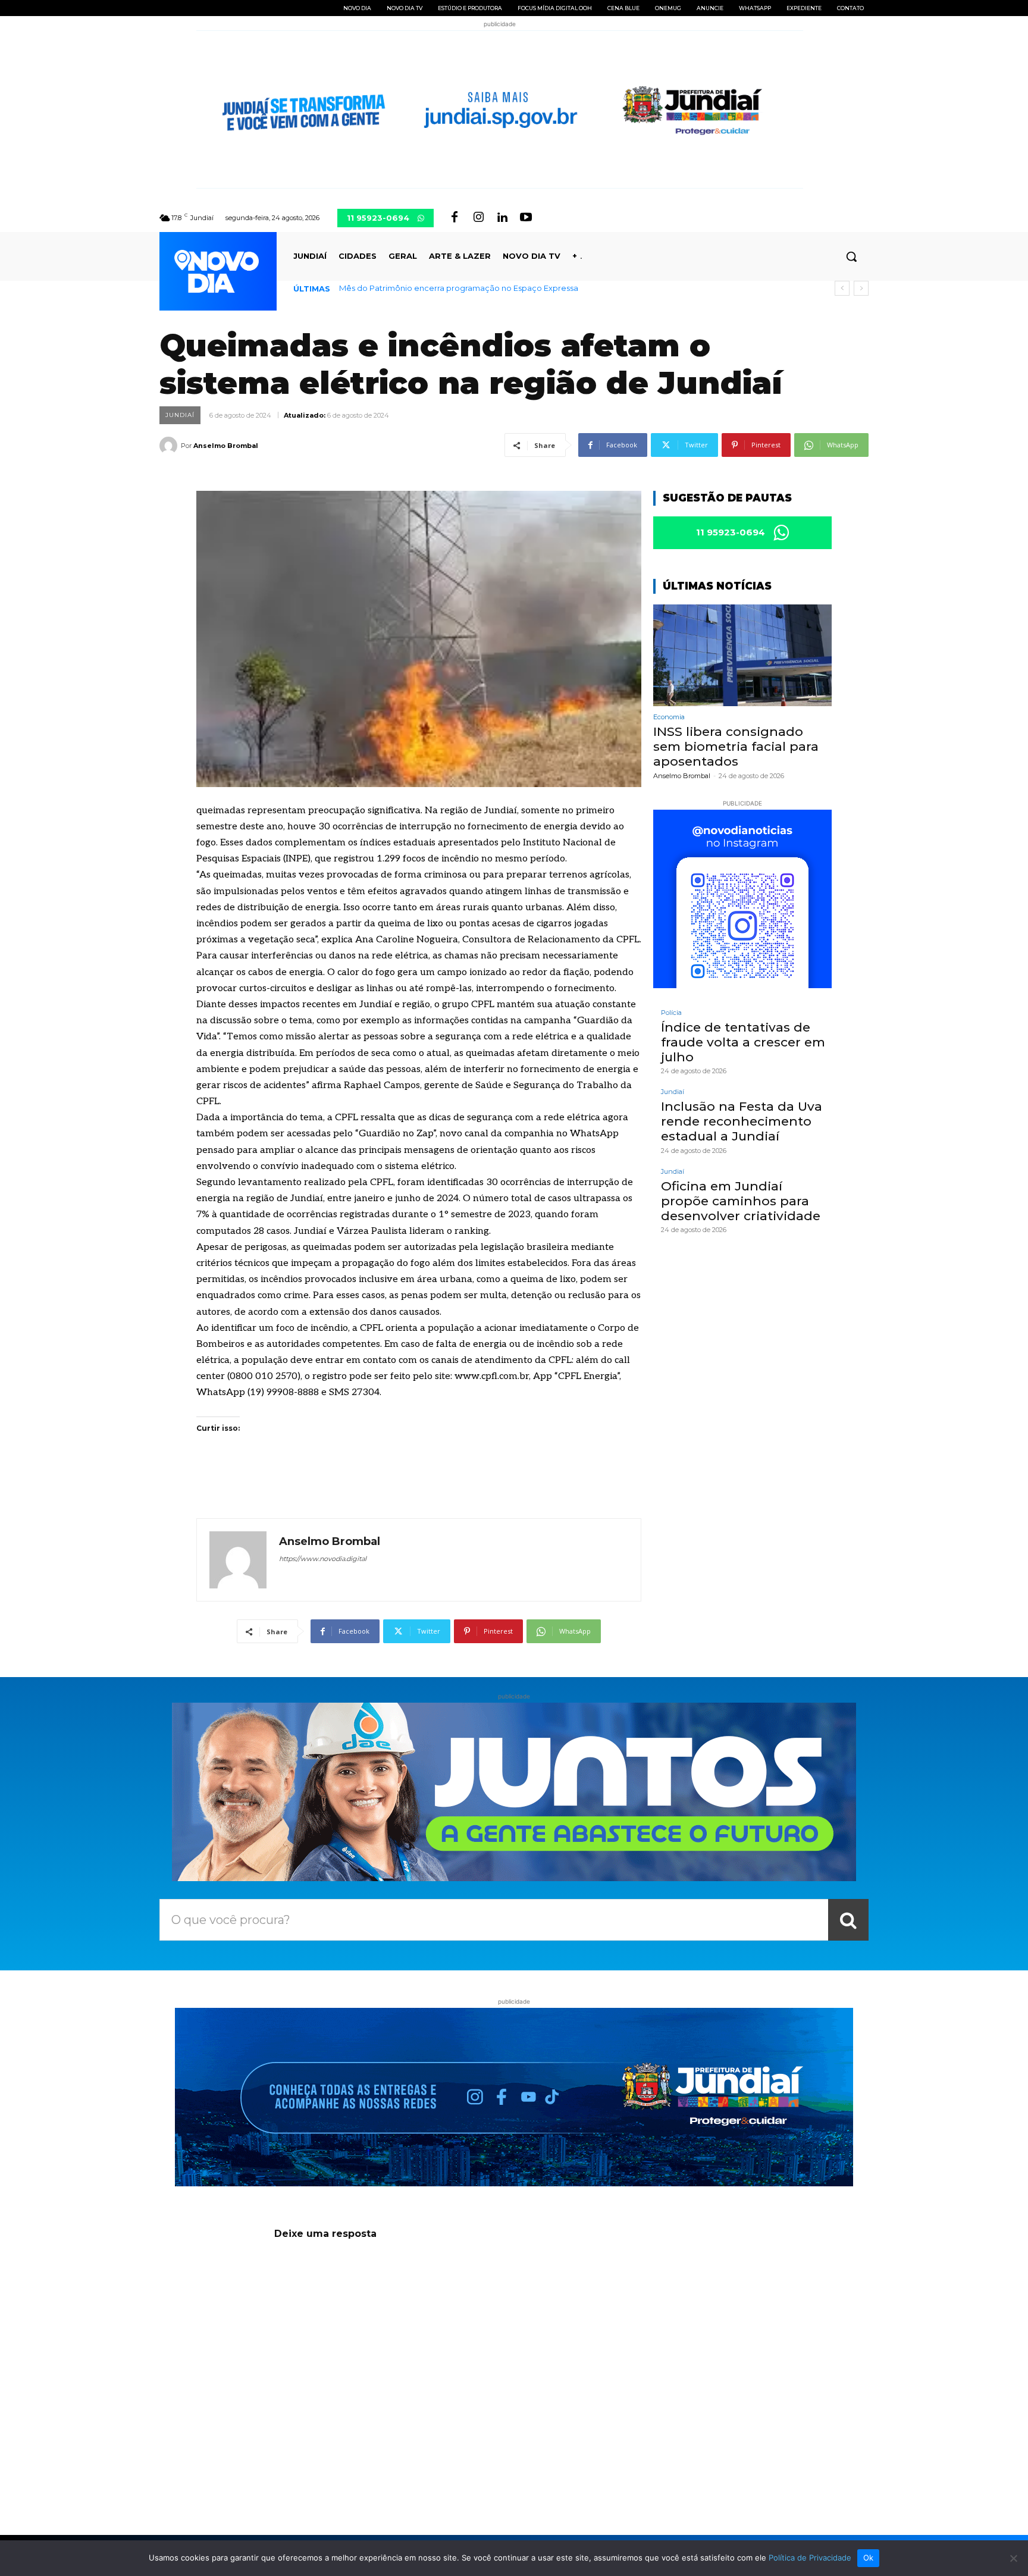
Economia (669, 717)
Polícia (671, 1013)
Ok (869, 2558)
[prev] (842, 288)
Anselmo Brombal (226, 446)
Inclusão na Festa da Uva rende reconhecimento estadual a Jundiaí (742, 1121)
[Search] (848, 1920)
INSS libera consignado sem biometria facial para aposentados (460, 288)
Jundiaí (180, 415)
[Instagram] (478, 218)
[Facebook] (455, 218)
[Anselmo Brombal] (170, 446)
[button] (851, 256)
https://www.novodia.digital (323, 1559)
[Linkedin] (502, 218)
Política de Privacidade (810, 2558)
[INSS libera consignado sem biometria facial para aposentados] (742, 655)
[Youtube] (526, 218)
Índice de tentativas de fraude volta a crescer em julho (743, 1042)
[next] (861, 288)
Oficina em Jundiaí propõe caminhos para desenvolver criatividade (741, 1201)
